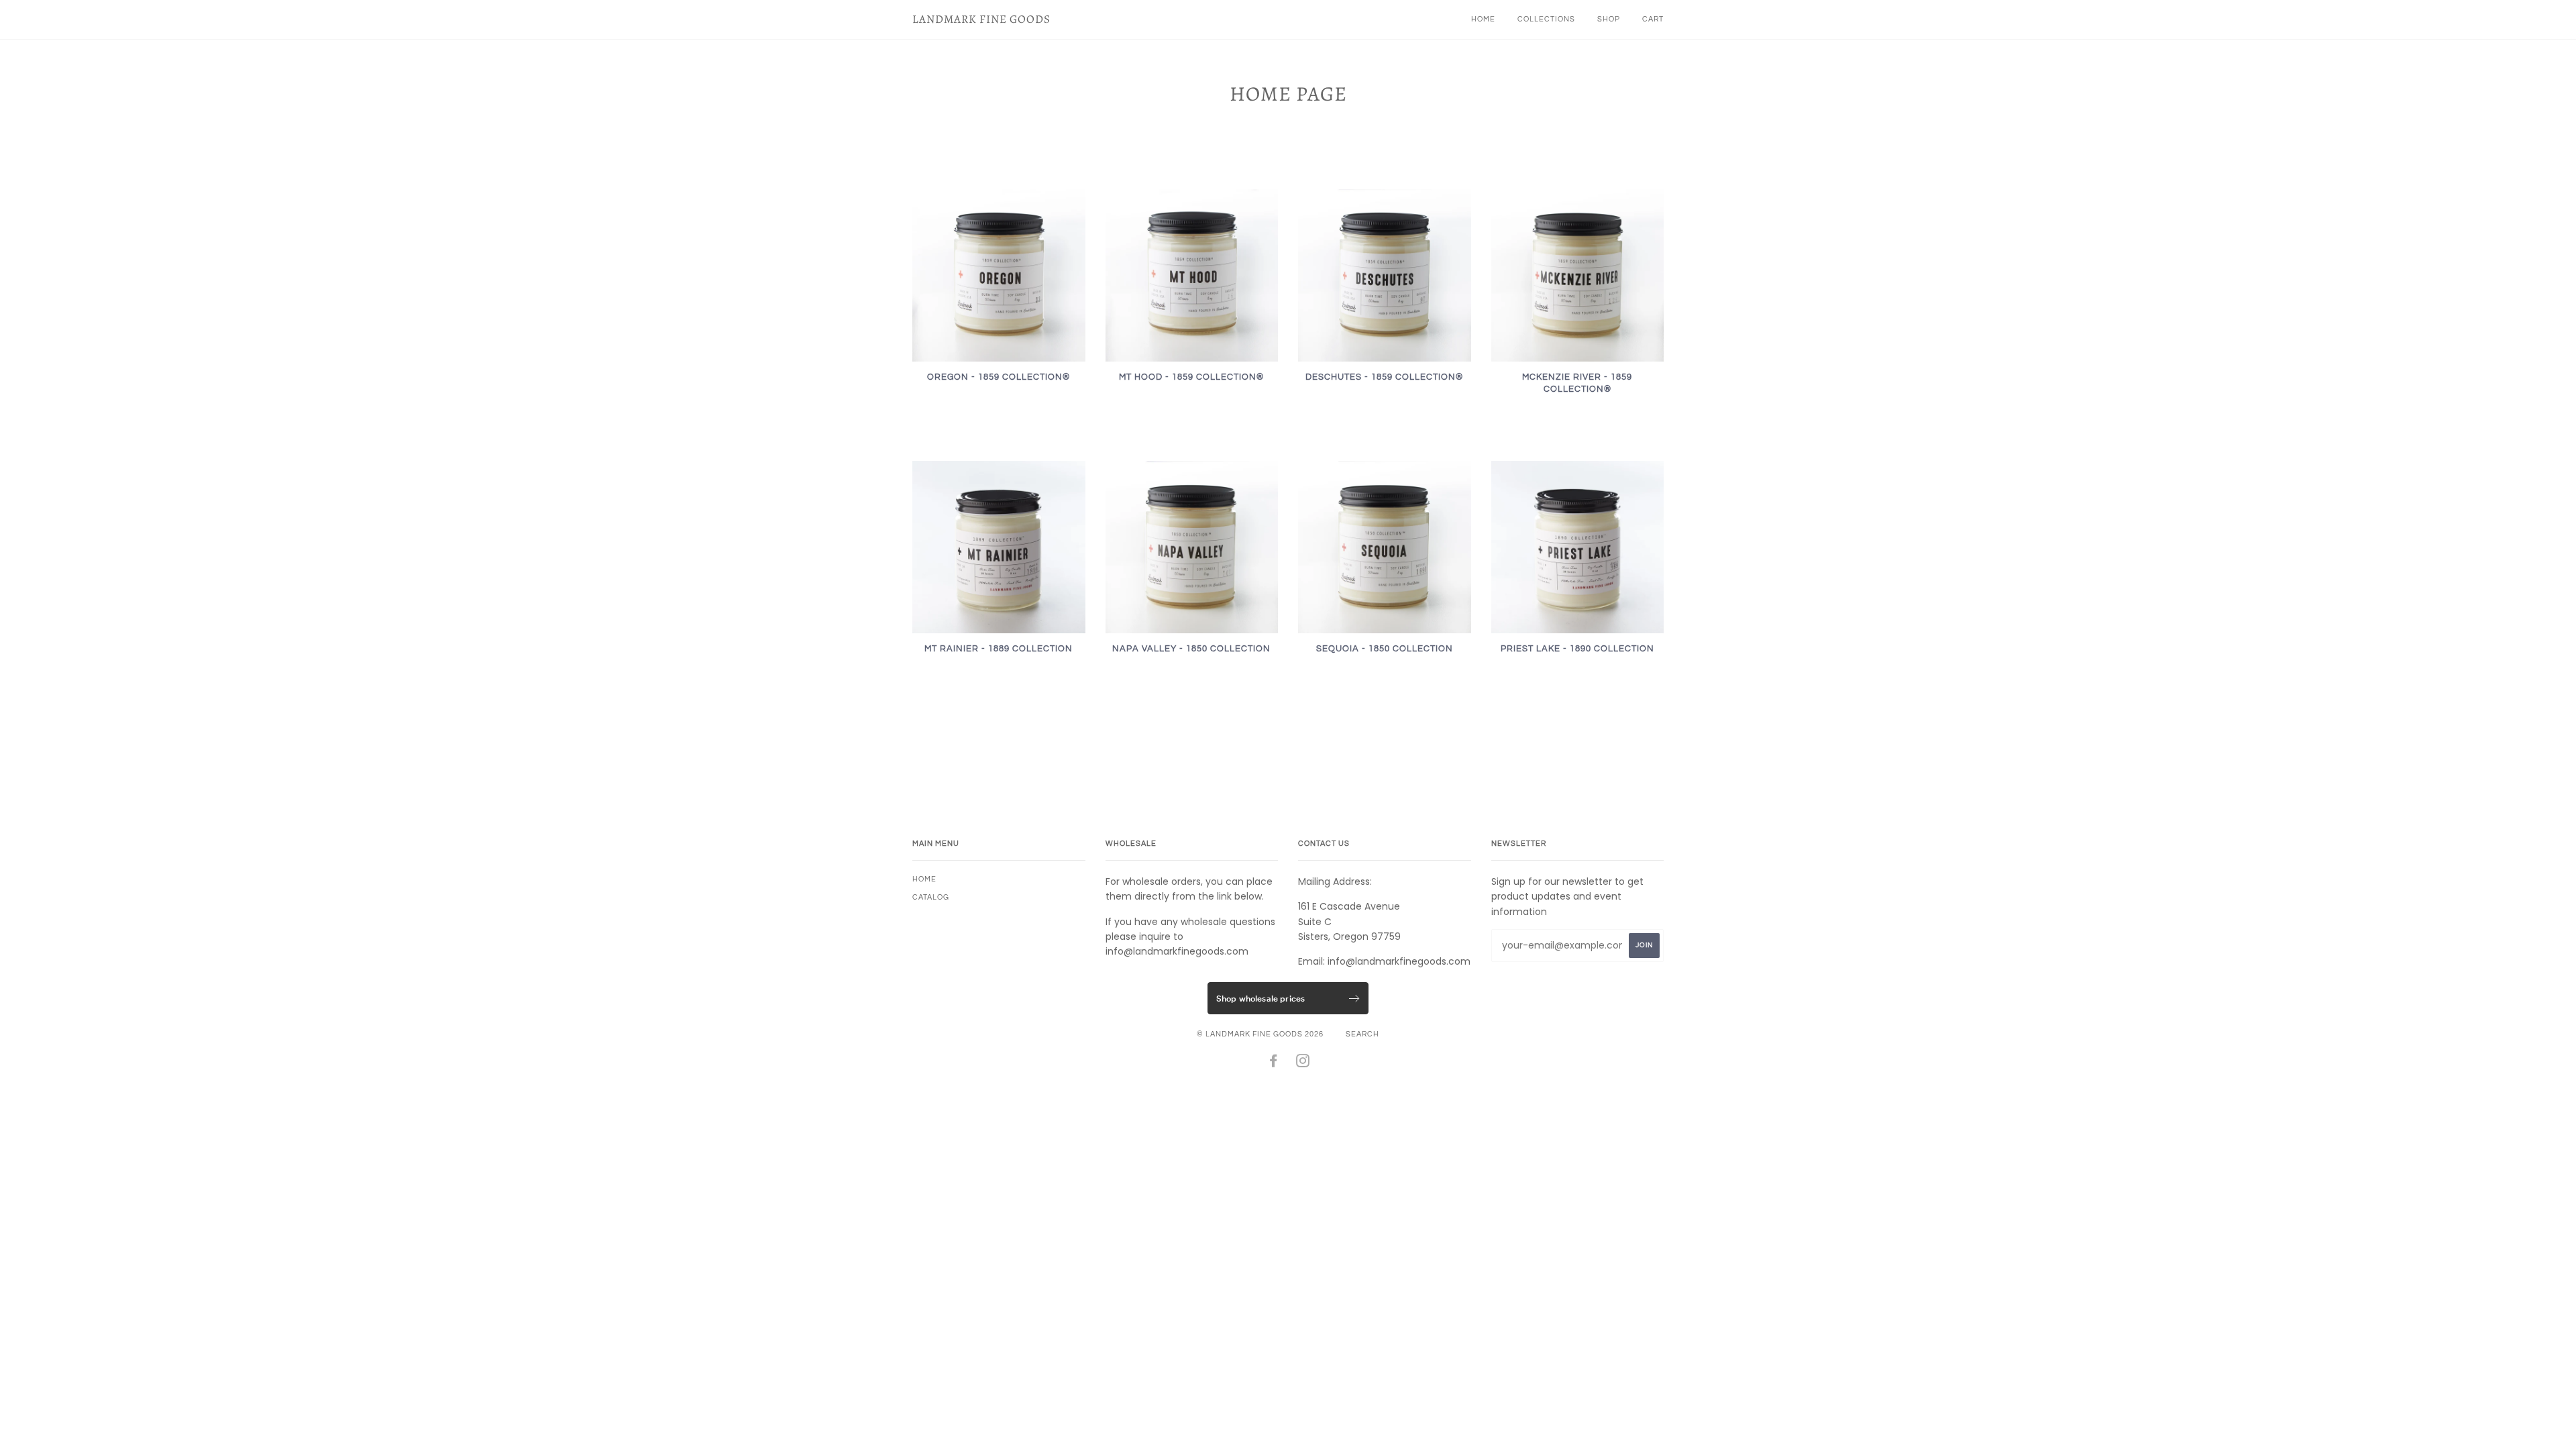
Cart (1653, 19)
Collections (1546, 19)
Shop (1609, 19)
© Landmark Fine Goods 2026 (1260, 1034)
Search (1362, 1034)
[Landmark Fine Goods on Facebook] (1274, 1064)
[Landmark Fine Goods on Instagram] (1303, 1064)
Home (1483, 19)
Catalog (931, 897)
